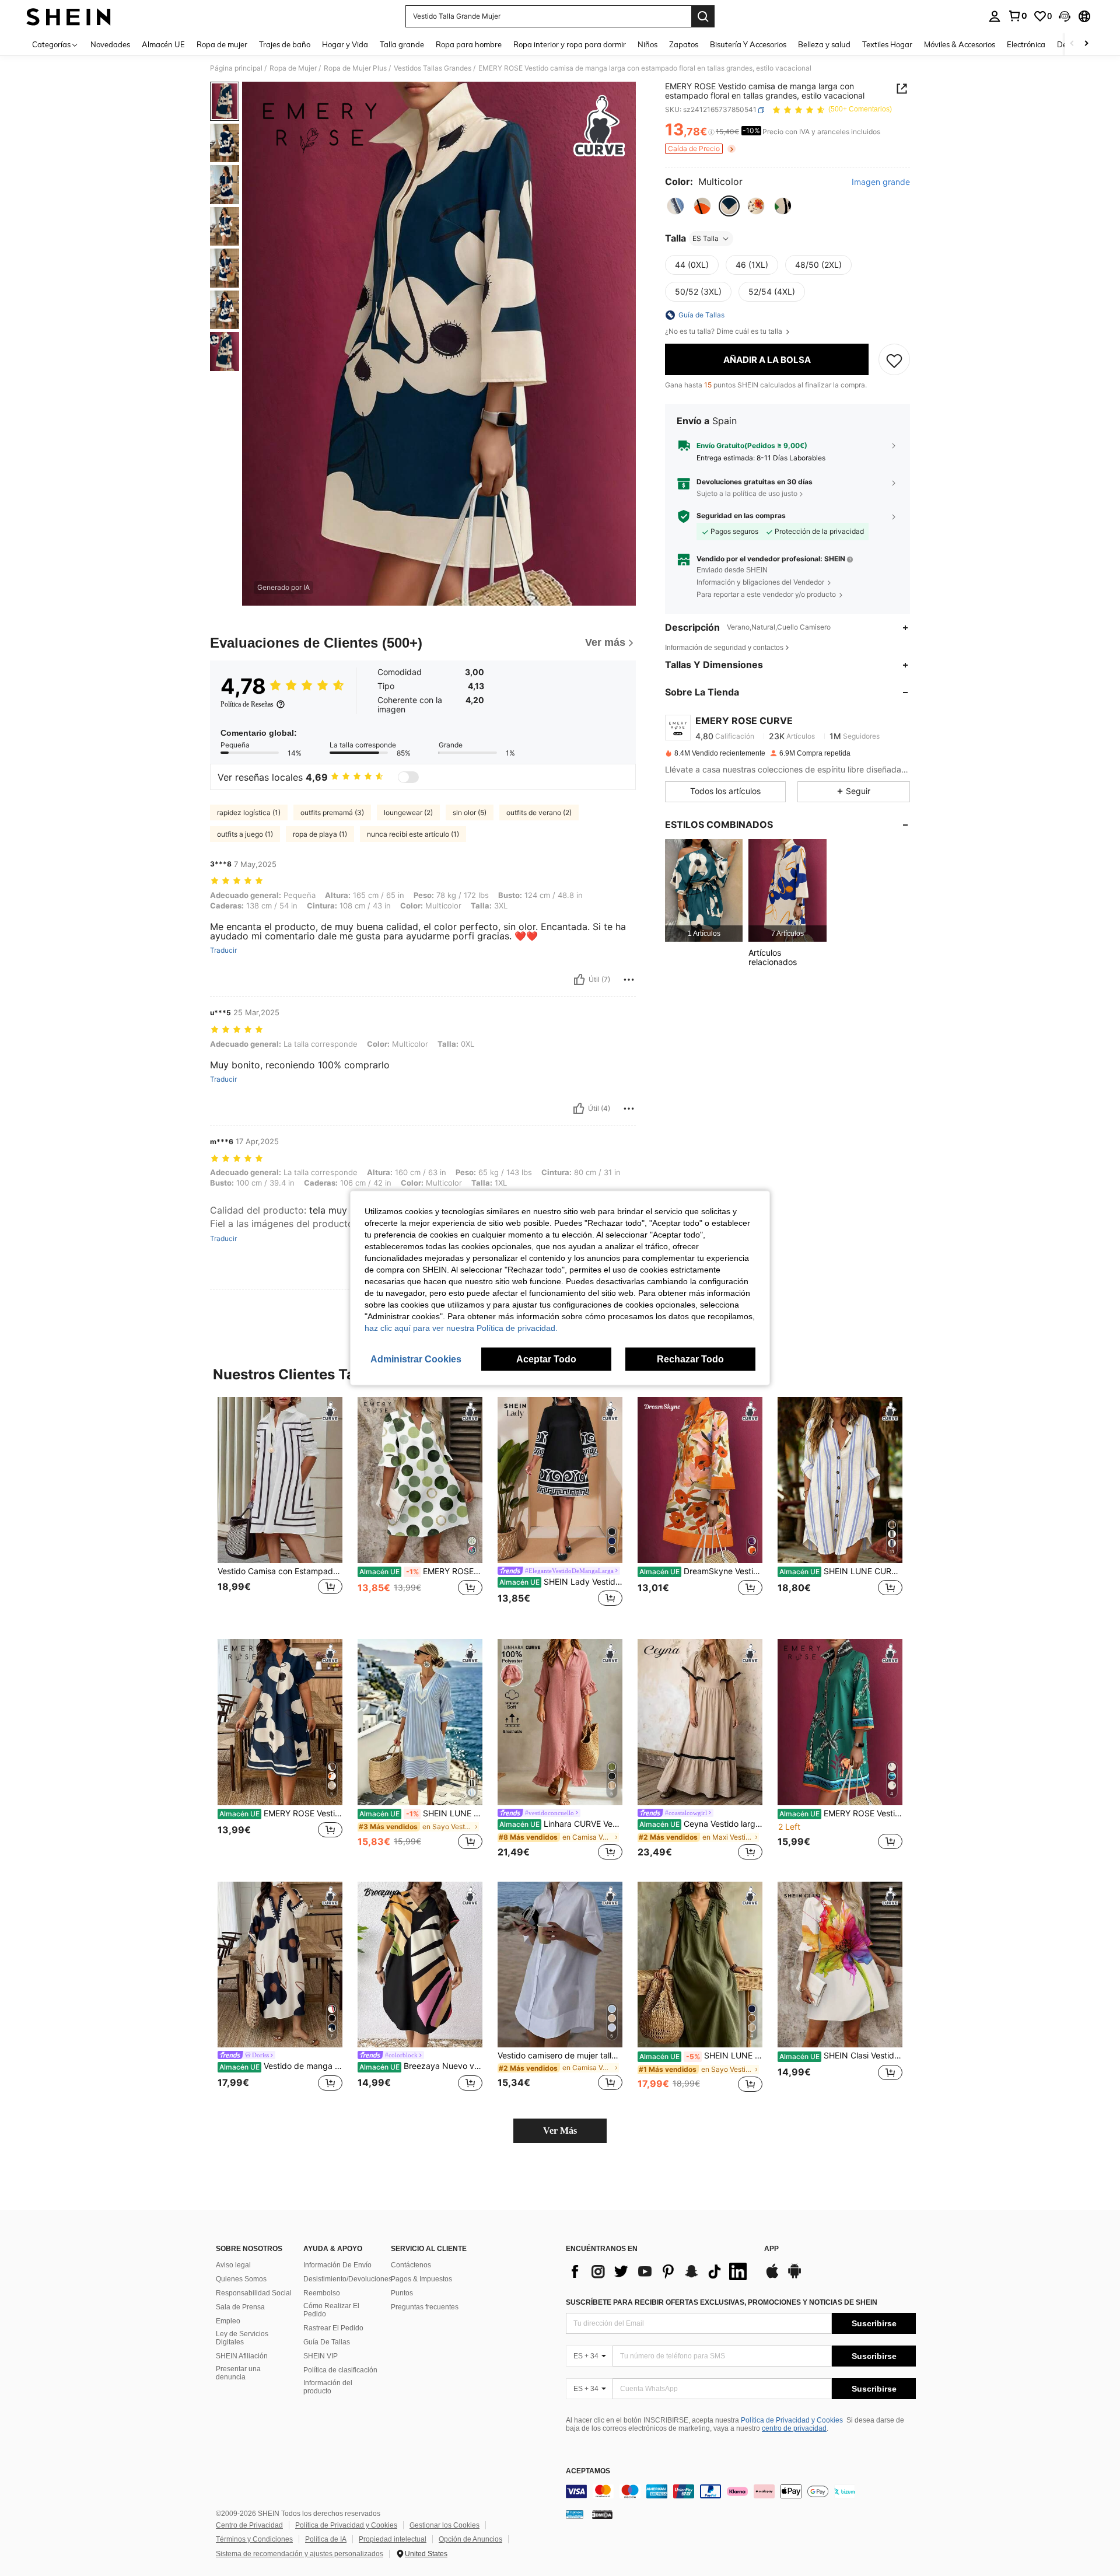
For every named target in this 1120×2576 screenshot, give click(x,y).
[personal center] (995, 16)
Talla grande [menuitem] (402, 44)
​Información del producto (328, 2387)
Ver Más (560, 2131)
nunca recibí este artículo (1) (413, 834)
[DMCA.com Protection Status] (602, 2514)
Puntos (402, 2293)
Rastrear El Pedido (333, 2328)
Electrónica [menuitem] (1026, 44)
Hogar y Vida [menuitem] (345, 44)
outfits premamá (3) (332, 812)
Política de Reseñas (247, 704)
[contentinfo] (741, 2491)
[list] (659, 2271)
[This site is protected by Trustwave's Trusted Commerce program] (575, 2514)
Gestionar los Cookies (444, 2525)
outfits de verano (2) (539, 812)
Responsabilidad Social (254, 2293)
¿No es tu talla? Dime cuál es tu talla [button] (724, 331)
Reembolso (322, 2293)
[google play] (794, 2277)
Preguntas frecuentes (425, 2307)
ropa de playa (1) (320, 834)
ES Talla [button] (706, 238)
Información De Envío (337, 2265)
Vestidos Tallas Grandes (433, 68)
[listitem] (704, 891)
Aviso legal (233, 2265)
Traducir (223, 950)
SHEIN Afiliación (242, 2356)
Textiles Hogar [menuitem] (887, 44)
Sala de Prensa (240, 2307)
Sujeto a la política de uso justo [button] (747, 493)
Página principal (236, 68)
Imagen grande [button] (881, 183)
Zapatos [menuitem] (684, 44)
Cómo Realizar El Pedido (331, 2310)
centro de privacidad (794, 2428)
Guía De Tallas (327, 2342)
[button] (1065, 16)
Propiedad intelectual (393, 2539)
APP (771, 2249)
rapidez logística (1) (249, 812)
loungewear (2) (408, 812)
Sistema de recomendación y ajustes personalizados (300, 2554)
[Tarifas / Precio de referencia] (711, 132)
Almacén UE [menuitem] (163, 44)
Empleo (228, 2321)
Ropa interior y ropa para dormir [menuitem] (570, 44)
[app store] (772, 2277)
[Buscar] (703, 16)
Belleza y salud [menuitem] (824, 44)
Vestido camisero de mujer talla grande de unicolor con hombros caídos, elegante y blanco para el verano (560, 2056)
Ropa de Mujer (293, 68)
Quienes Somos (241, 2279)
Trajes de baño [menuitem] (285, 44)
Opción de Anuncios (470, 2539)
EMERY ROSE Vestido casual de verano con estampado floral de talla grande (281, 1813)
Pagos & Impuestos (421, 2279)
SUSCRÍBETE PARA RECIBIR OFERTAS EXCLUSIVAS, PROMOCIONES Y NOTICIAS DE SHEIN (722, 2302)
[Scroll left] (1072, 44)
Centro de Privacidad (249, 2525)
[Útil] (579, 980)
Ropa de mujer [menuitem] (222, 44)
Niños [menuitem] (647, 44)
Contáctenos (411, 2265)
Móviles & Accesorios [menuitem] (960, 44)
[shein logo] (69, 16)
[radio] (675, 206)
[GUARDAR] (894, 360)
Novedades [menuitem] (110, 44)
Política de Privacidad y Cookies (792, 2420)
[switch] (408, 777)
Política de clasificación (340, 2370)
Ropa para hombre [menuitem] (469, 44)
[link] (1017, 16)
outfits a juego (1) (245, 834)
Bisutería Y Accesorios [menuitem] (748, 44)
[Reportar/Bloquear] (629, 980)
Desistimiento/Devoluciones (348, 2279)
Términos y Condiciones (254, 2539)
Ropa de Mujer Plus (355, 68)
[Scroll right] (1086, 44)
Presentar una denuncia (238, 2373)
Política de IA (326, 2539)
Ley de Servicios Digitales (242, 2338)
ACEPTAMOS (588, 2471)
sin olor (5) (470, 812)
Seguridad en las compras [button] (741, 516)
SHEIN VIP (321, 2356)
